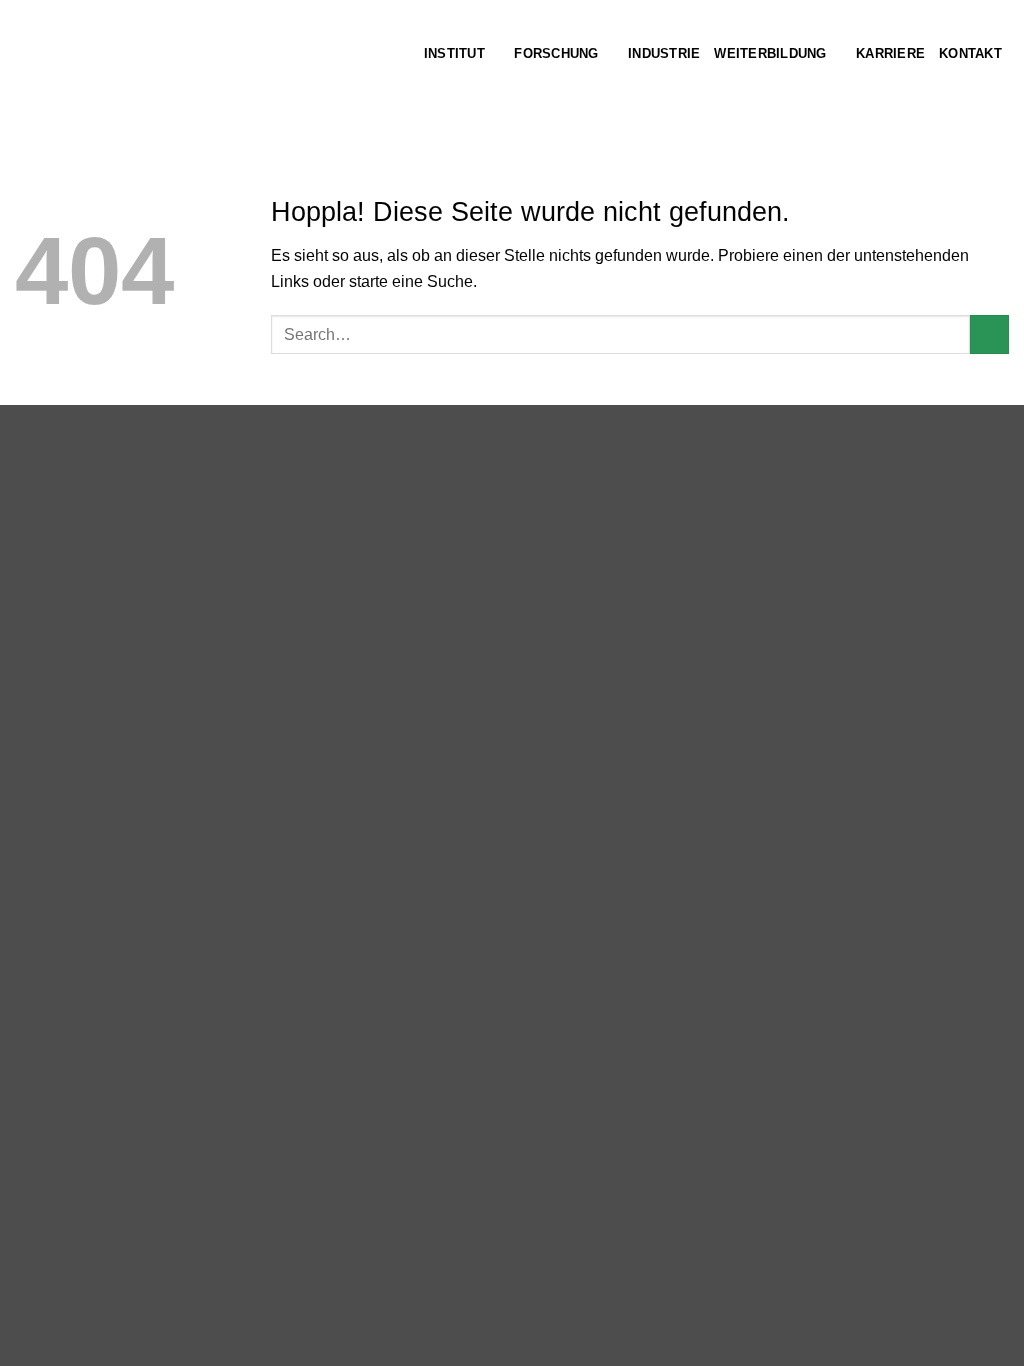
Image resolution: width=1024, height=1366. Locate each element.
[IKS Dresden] (197, 67)
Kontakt (970, 53)
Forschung (556, 53)
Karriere (890, 53)
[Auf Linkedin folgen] (996, 87)
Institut (454, 53)
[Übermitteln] (989, 334)
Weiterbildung (770, 53)
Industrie (664, 53)
